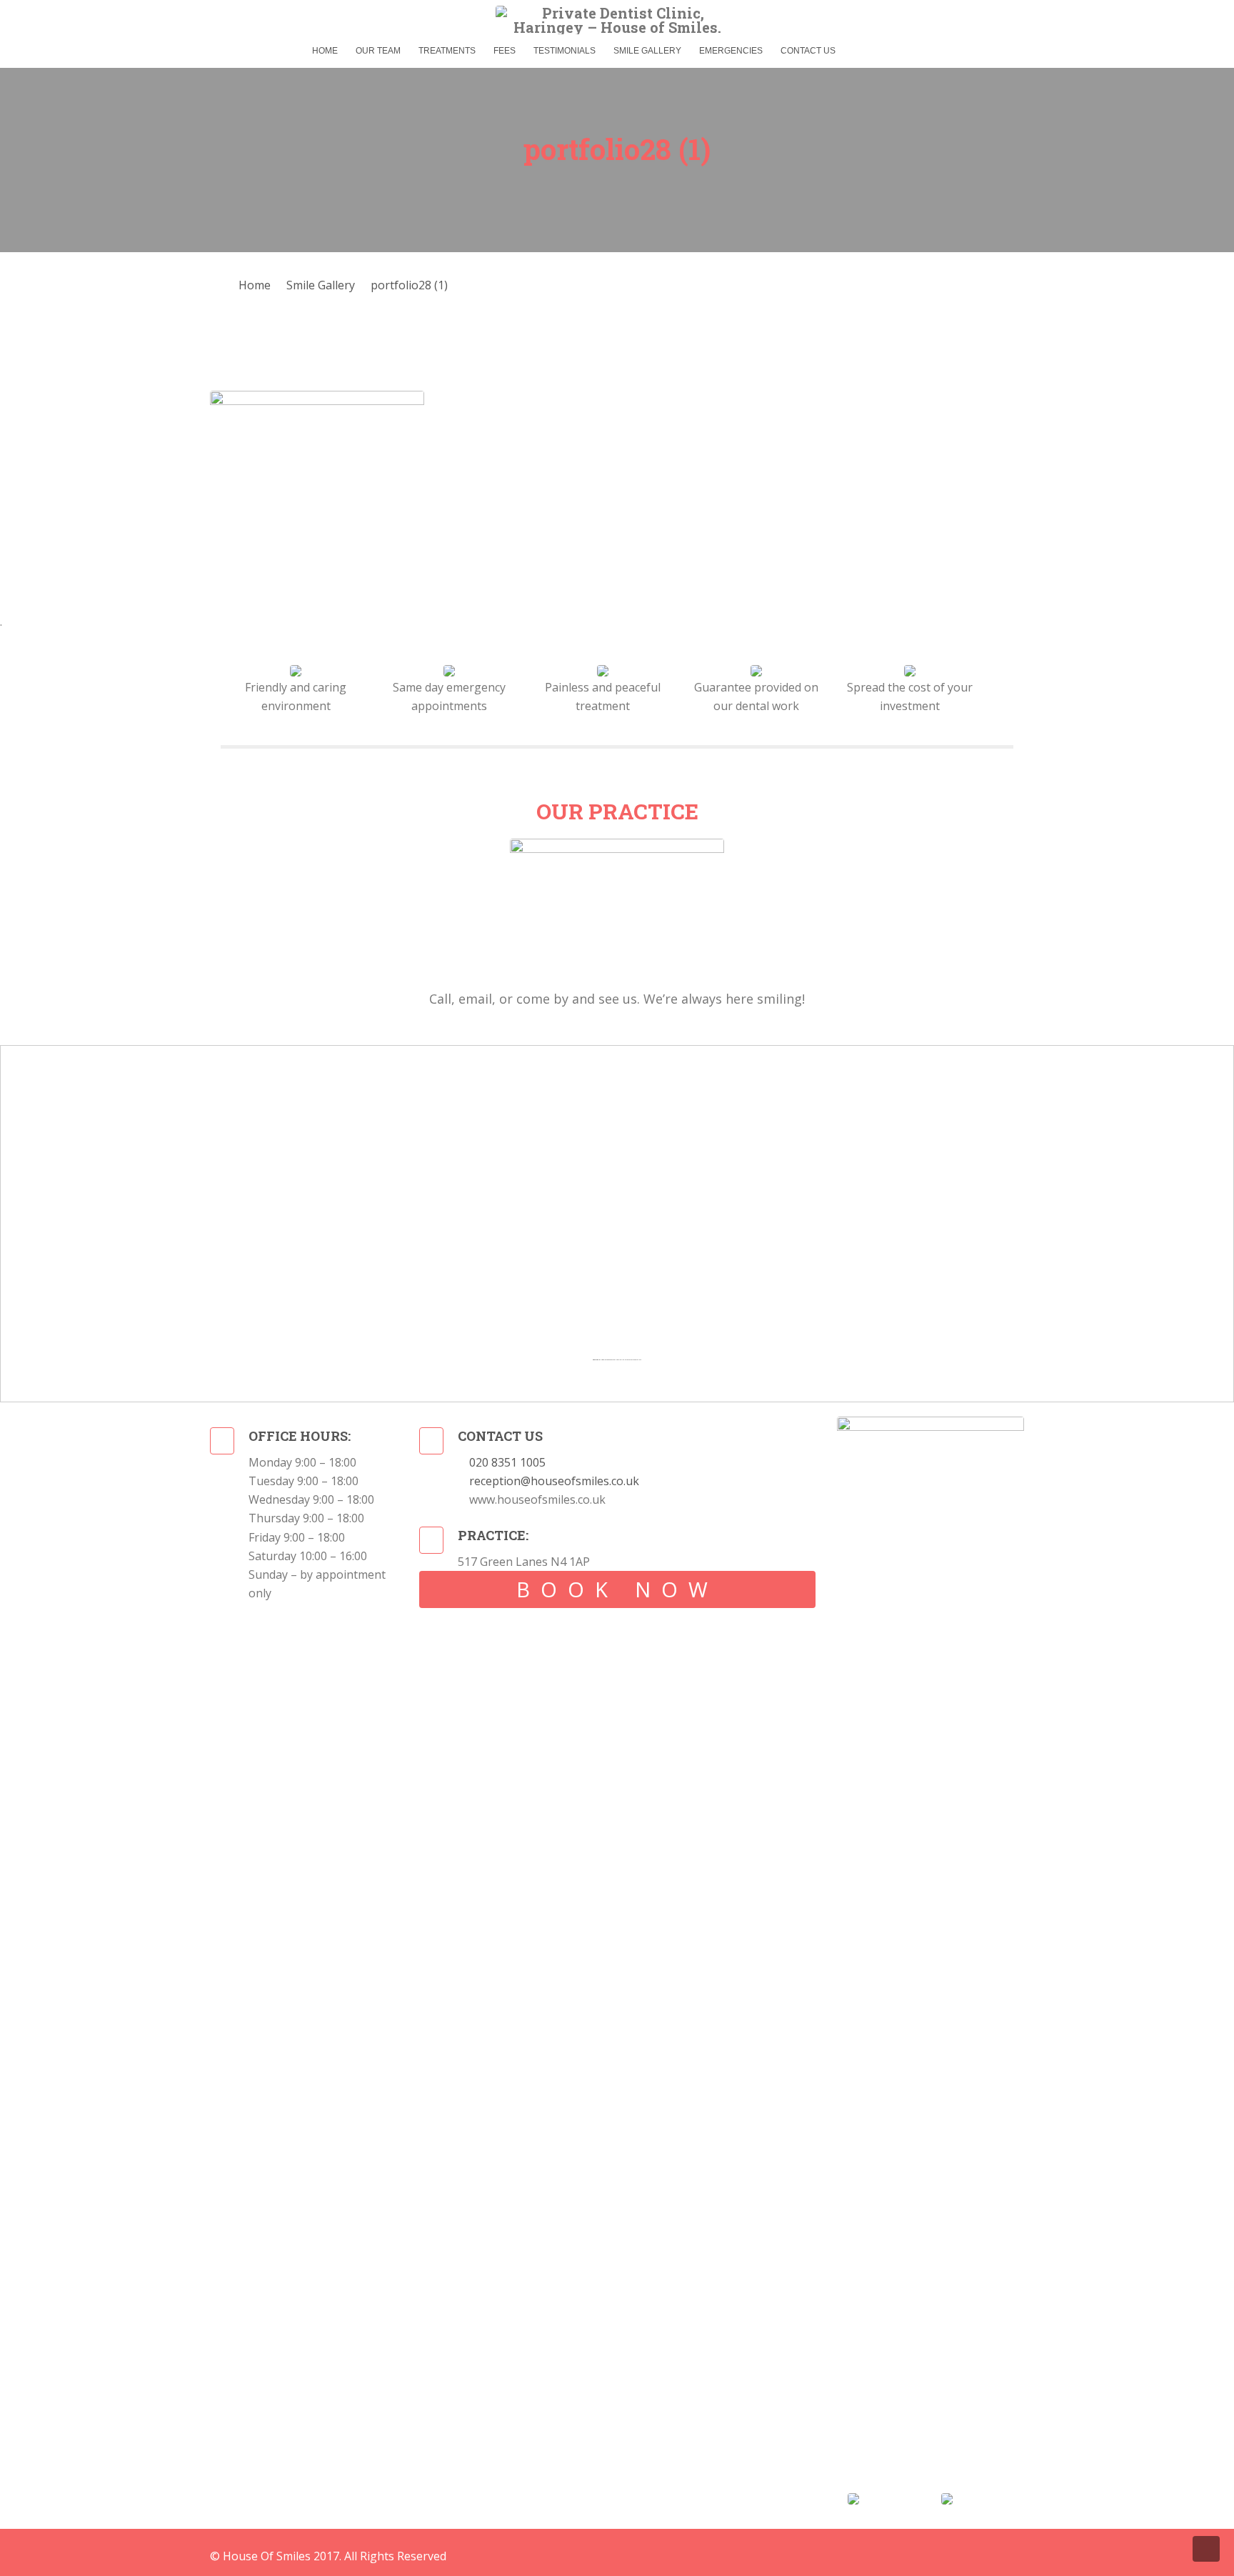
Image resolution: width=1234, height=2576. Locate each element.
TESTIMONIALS (565, 51)
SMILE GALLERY (647, 51)
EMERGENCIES (731, 51)
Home (255, 285)
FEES (505, 51)
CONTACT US (808, 51)
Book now (617, 1589)
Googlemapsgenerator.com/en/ (612, 1360)
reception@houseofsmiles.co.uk (554, 1481)
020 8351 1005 (507, 1462)
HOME (325, 51)
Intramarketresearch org (633, 1360)
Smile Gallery (321, 285)
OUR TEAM (378, 51)
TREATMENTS (447, 51)
